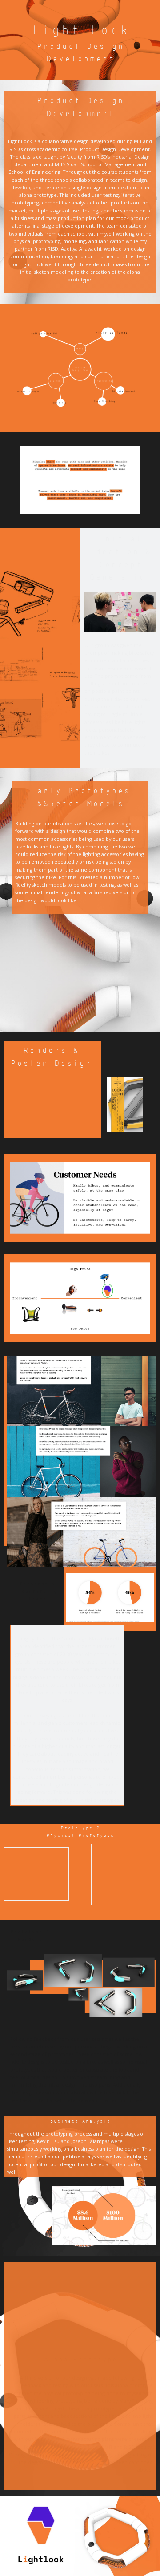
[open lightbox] (80, 967)
